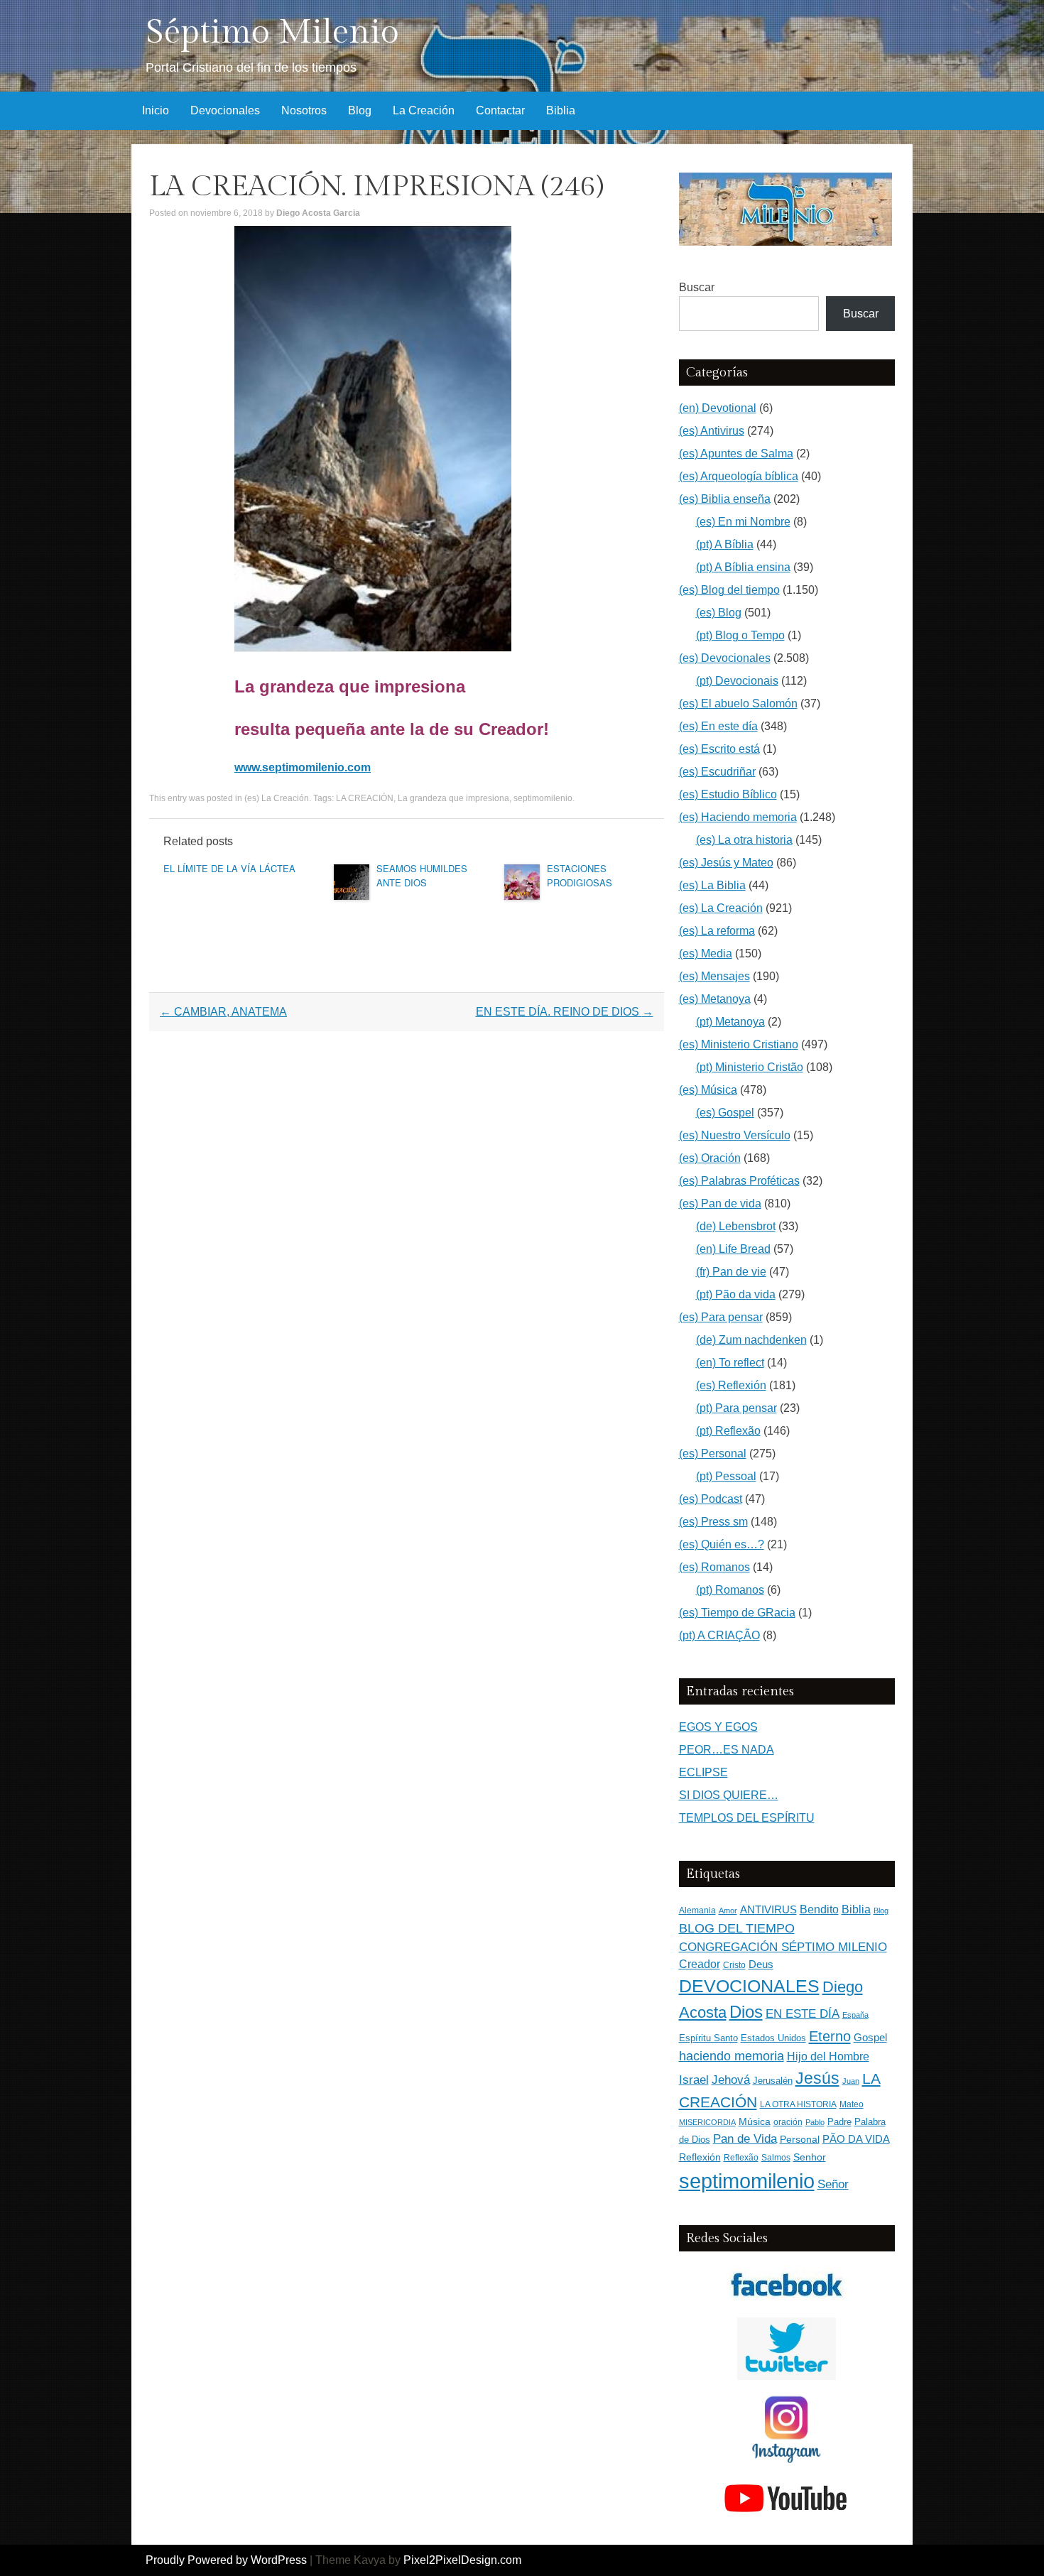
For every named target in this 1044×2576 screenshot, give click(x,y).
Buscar (697, 287)
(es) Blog (719, 613)
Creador (700, 1964)
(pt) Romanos (730, 1590)
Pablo (815, 2122)
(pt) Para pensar (736, 1408)
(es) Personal (713, 1453)
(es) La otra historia (744, 840)
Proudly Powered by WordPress (226, 2560)
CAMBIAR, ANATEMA (223, 1012)
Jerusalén (773, 2081)
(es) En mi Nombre (743, 522)
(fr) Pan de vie (731, 1272)
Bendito (819, 1909)
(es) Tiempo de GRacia (737, 1613)
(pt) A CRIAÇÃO (719, 1635)
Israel (694, 2080)
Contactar (500, 110)
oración (788, 2122)
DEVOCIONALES (749, 1986)
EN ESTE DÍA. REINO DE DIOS (565, 1012)
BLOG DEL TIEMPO (737, 1928)
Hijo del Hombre (828, 2056)
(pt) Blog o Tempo (740, 635)
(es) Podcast (711, 1499)
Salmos (776, 2158)
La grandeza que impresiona (453, 798)
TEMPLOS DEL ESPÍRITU (747, 1818)
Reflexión (700, 2157)
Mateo (852, 2104)
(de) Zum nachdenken (751, 1340)
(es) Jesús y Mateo (726, 863)
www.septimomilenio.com (303, 767)
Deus (761, 1964)
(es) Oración (710, 1158)
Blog (360, 110)
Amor (728, 1911)
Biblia (561, 110)
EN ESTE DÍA (803, 2013)
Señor (833, 2184)
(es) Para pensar (721, 1317)
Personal (800, 2140)
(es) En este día (718, 726)
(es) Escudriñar (717, 772)
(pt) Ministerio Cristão (750, 1067)
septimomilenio (543, 798)
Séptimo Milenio (272, 32)
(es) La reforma (717, 931)
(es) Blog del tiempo (729, 590)
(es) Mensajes (714, 976)
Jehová (731, 2080)
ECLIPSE (703, 1772)
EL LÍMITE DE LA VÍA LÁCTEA (229, 868)
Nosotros (304, 110)
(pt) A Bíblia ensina (743, 567)
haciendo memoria (732, 2056)
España (855, 2015)
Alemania (697, 1910)
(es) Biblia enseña (725, 499)
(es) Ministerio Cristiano (739, 1044)
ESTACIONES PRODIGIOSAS (580, 875)
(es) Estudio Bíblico (728, 794)
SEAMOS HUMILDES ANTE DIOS (422, 875)
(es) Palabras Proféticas (739, 1181)
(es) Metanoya (715, 999)
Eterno (830, 2036)
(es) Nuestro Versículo (735, 1135)
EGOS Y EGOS (718, 1727)
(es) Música (708, 1090)
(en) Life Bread (733, 1249)
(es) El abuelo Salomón (738, 703)
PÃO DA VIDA (856, 2139)
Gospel (870, 2037)
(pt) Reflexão (728, 1431)
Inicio (156, 110)
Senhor (810, 2157)
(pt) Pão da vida (736, 1294)
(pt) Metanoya (730, 1022)
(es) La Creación (277, 798)
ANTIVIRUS (768, 1909)
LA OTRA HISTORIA (798, 2104)
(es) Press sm (713, 1522)
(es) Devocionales (725, 658)
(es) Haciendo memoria (738, 817)
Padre (839, 2122)
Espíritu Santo (708, 2038)
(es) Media (706, 953)
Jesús (817, 2078)
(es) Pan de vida (720, 1203)
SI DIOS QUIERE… (729, 1795)
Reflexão (741, 2158)
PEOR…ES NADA (727, 1750)
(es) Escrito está (719, 749)
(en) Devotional (718, 408)
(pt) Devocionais (737, 681)
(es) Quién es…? (722, 1544)
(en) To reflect (730, 1363)
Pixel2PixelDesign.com (462, 2560)
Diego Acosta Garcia (318, 213)
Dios (746, 2012)
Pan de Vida (745, 2139)
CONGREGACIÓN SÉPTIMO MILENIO (783, 1947)
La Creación (424, 110)
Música (755, 2122)
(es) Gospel (725, 1113)
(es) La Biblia (712, 885)
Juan (851, 2081)
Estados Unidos (773, 2038)
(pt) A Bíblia (725, 544)
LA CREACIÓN (365, 798)
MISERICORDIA (707, 2122)
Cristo (734, 1965)
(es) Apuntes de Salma (736, 453)
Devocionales (225, 110)
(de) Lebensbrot (736, 1226)
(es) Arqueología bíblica (739, 476)
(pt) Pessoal (726, 1476)
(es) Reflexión (731, 1385)
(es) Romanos (714, 1567)
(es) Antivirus (712, 431)
